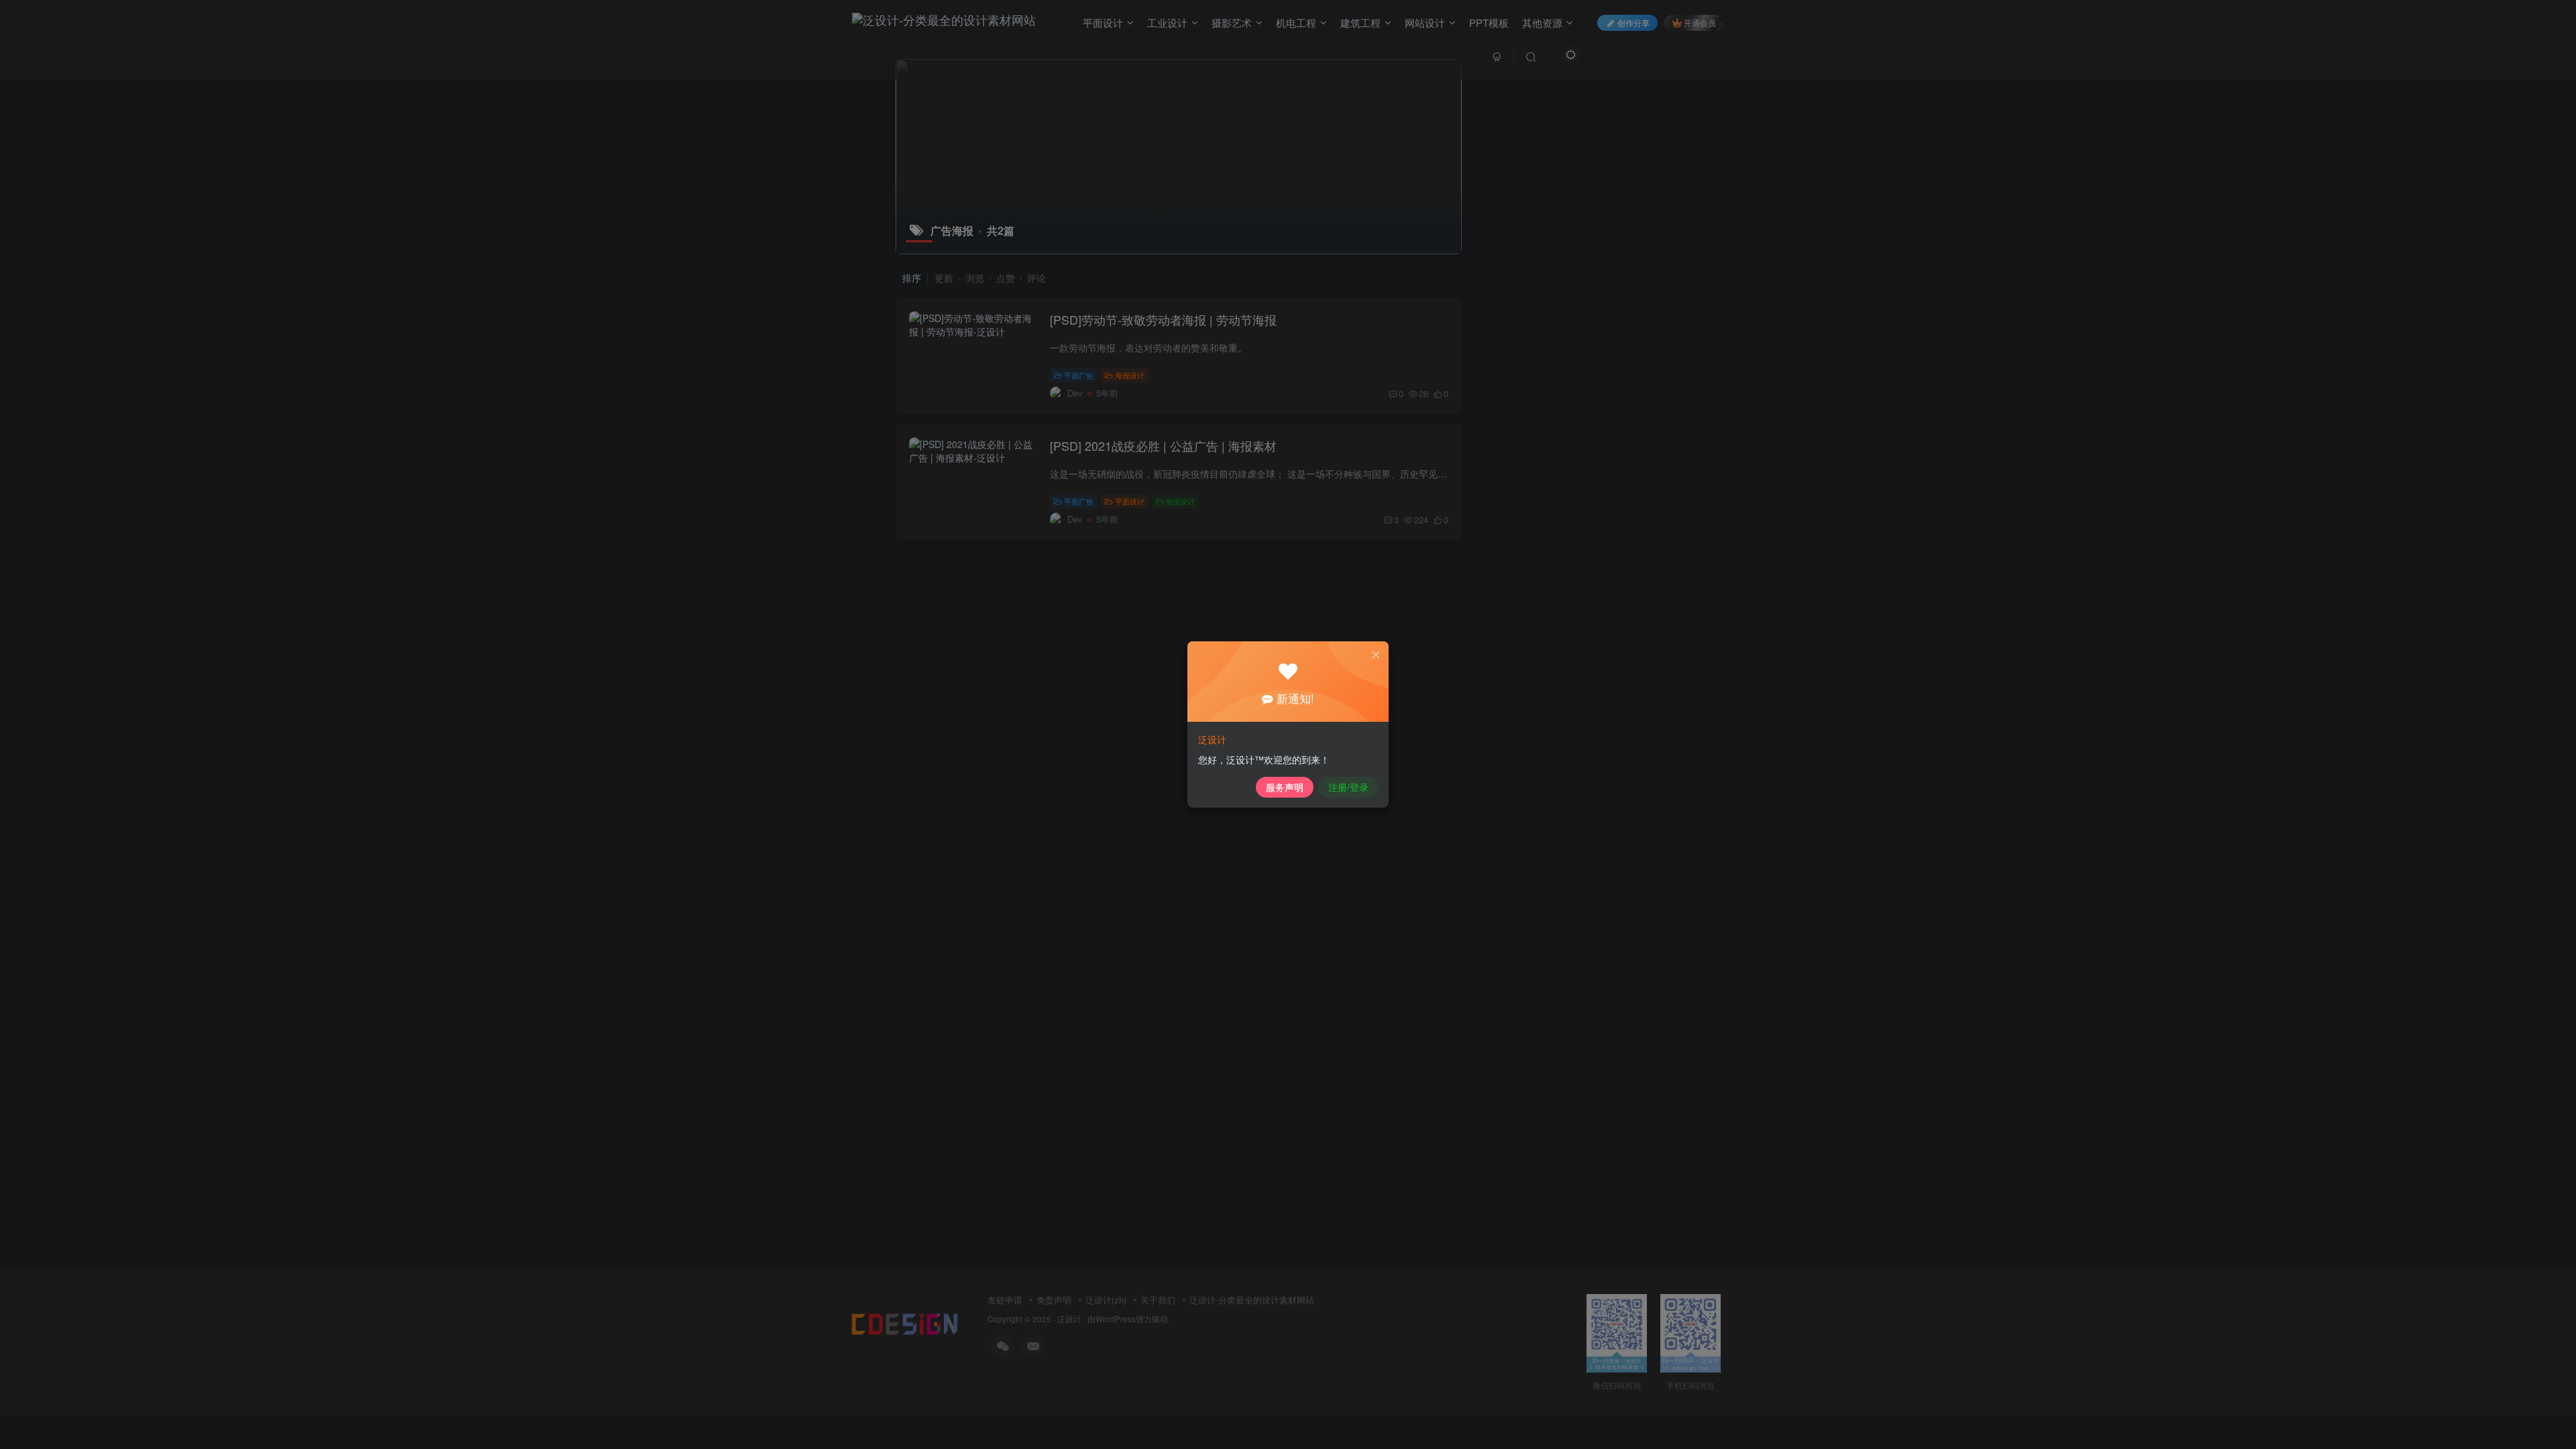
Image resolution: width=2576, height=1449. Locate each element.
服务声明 (1285, 787)
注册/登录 (1348, 787)
